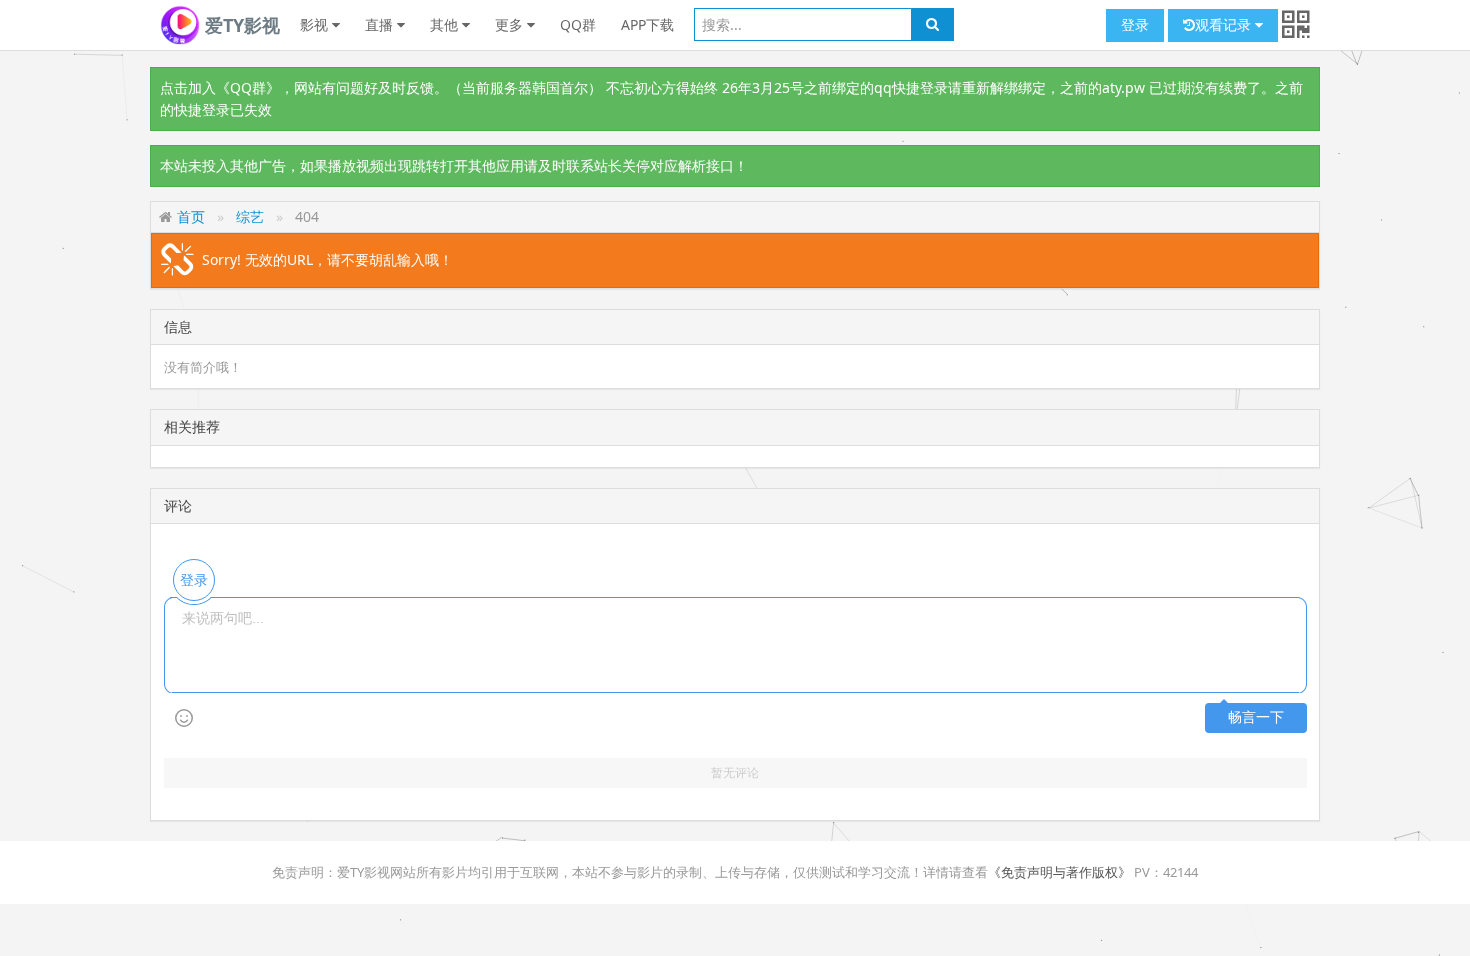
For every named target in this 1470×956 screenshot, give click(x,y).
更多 (511, 24)
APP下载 (647, 24)
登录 (1135, 24)
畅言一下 (1256, 717)
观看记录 (1225, 24)
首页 (191, 216)
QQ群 (578, 24)
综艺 (250, 216)
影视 (316, 24)
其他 (446, 24)
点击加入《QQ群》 (220, 87)
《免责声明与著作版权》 (1059, 872)
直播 (381, 24)
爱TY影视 (240, 25)
